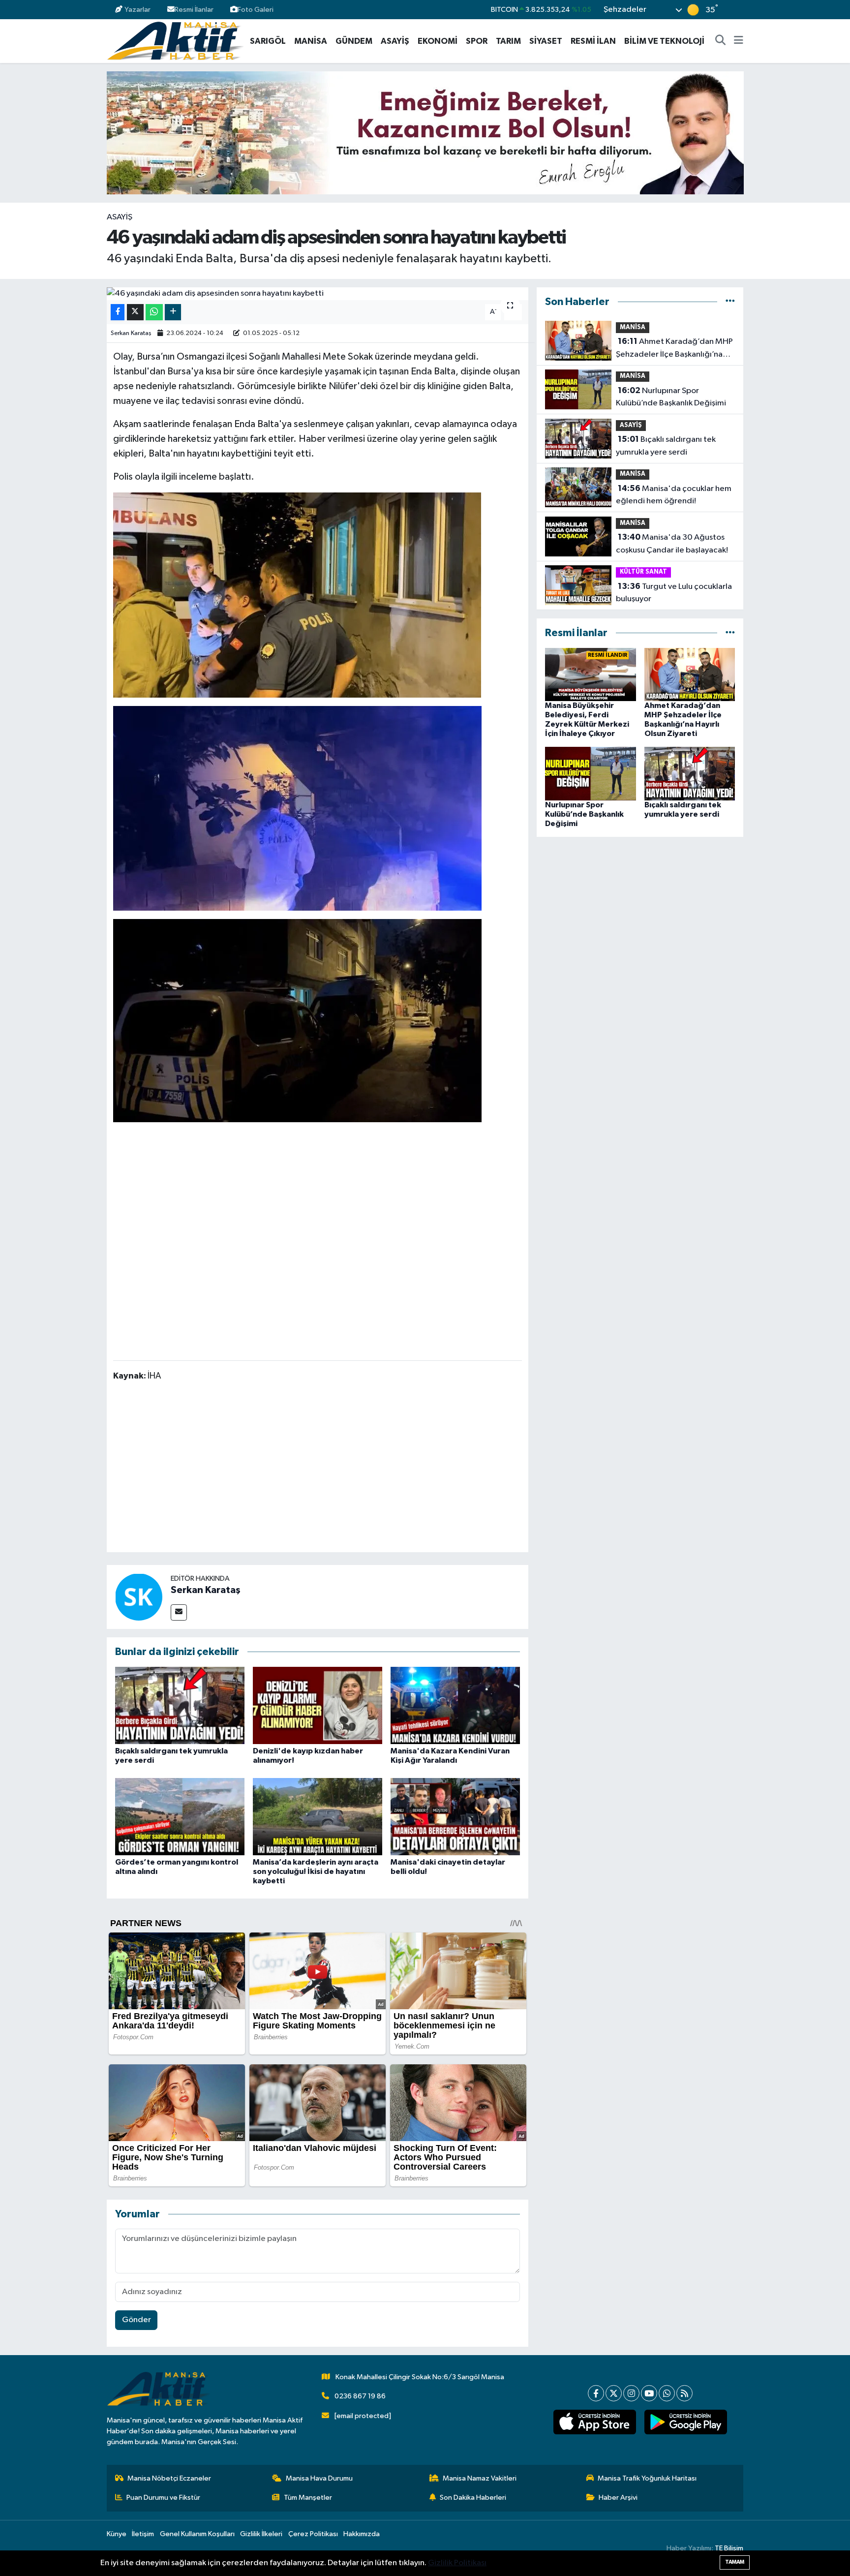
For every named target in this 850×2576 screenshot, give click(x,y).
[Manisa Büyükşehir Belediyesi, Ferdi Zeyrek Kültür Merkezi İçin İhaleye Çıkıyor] (591, 674)
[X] (614, 2393)
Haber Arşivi (618, 2498)
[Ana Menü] (739, 41)
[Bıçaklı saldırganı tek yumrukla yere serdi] (180, 1705)
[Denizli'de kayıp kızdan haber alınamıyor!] (318, 1705)
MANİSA (311, 41)
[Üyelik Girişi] (739, 10)
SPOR (477, 41)
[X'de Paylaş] (135, 312)
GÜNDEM (354, 41)
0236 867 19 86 (360, 2396)
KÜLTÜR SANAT (643, 572)
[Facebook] (596, 2393)
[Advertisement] (317, 1469)
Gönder (137, 2320)
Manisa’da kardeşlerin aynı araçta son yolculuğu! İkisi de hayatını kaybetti (316, 1871)
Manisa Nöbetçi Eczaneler (169, 2478)
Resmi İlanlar (194, 10)
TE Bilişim (729, 2548)
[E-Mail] (179, 1612)
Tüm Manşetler (308, 2498)
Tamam (735, 2562)
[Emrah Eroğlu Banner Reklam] (425, 133)
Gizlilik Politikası (457, 2563)
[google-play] (685, 2422)
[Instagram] (631, 2393)
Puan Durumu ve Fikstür (163, 2498)
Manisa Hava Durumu (319, 2478)
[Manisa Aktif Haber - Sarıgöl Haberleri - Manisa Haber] (175, 41)
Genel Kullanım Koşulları (197, 2534)
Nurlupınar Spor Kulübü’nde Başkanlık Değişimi (671, 397)
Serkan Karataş (131, 333)
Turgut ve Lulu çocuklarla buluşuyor (674, 593)
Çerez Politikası (313, 2534)
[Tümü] (730, 302)
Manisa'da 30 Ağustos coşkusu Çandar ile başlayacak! (672, 544)
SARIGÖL (268, 41)
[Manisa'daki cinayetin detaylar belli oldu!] (455, 1816)
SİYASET (546, 41)
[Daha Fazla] (173, 312)
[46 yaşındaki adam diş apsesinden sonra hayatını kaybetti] (318, 294)
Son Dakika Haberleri (473, 2498)
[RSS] (684, 2393)
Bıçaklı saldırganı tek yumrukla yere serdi (666, 446)
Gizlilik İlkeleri (261, 2534)
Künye (117, 2534)
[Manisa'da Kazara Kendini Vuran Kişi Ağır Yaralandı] (455, 1705)
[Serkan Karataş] (139, 1597)
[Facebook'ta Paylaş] (118, 312)
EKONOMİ (438, 41)
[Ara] (721, 41)
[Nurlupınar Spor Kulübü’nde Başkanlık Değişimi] (591, 774)
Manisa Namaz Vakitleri (480, 2478)
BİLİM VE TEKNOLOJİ (664, 41)
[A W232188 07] (297, 807)
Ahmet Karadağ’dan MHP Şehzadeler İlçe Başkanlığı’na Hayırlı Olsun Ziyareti (674, 349)
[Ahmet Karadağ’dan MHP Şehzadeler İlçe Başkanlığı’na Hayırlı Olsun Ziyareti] (690, 674)
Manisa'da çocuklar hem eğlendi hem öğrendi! (674, 495)
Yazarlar (137, 10)
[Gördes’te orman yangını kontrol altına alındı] (180, 1816)
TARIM (508, 41)
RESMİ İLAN (593, 41)
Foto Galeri (256, 10)
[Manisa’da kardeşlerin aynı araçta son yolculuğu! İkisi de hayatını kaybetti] (318, 1816)
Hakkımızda (362, 2534)
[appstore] (594, 2422)
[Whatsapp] (667, 2393)
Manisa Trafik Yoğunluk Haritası (647, 2478)
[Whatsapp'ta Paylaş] (154, 312)
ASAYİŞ (395, 41)
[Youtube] (649, 2393)
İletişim (143, 2534)
